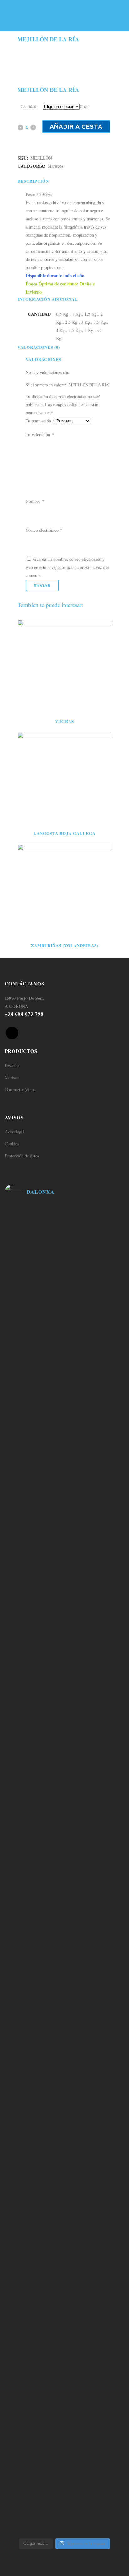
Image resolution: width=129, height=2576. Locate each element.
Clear (84, 106)
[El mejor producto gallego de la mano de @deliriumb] (64, 1454)
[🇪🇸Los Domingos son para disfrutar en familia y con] (64, 2203)
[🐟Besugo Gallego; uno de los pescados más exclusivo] (64, 1410)
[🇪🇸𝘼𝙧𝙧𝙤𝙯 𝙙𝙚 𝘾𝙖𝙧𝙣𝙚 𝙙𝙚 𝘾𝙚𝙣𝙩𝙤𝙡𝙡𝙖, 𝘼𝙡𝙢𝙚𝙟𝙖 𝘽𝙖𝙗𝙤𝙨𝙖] (64, 2371)
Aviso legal (15, 1131)
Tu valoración (40, 434)
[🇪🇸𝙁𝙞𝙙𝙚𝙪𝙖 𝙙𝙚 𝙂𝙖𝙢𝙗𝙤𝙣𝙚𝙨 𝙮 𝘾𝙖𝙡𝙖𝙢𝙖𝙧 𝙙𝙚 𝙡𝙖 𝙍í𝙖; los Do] (64, 1974)
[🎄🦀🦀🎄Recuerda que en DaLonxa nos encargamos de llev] (64, 1494)
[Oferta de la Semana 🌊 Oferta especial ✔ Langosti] (64, 1319)
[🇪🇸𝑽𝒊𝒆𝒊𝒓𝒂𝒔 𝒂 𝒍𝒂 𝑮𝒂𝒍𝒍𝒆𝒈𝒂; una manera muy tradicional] (64, 2127)
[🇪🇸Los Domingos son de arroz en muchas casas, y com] (64, 1822)
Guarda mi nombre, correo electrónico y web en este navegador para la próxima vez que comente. (67, 567)
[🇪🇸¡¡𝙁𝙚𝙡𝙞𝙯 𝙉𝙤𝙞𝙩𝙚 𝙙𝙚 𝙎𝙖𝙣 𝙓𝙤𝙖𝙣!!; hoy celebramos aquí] (64, 2476)
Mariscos (55, 166)
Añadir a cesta (76, 126)
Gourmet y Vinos (20, 1090)
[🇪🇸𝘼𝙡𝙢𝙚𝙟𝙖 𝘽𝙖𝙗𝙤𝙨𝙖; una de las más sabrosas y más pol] (64, 1750)
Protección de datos (22, 1156)
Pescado (12, 1065)
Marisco (12, 1077)
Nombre (35, 501)
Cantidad (28, 106)
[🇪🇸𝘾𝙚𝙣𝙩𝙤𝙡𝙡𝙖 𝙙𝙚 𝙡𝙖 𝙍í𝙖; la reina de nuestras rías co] (64, 1550)
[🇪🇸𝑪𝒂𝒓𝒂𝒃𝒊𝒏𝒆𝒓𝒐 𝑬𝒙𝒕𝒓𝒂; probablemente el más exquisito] (64, 1898)
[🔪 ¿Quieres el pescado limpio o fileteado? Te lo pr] (64, 1227)
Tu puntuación (40, 421)
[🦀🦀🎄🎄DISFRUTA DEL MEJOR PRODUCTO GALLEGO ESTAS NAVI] (64, 1601)
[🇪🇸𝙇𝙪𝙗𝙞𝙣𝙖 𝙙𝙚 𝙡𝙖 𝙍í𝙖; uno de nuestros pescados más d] (64, 1670)
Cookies (12, 1144)
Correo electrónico (44, 530)
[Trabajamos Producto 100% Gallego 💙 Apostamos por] (64, 1275)
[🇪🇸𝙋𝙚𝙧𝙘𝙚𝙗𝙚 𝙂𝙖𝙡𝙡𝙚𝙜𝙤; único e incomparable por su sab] (64, 2287)
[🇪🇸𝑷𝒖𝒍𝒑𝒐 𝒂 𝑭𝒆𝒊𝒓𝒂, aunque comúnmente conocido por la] (64, 2055)
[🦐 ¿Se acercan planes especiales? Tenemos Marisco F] (64, 1359)
